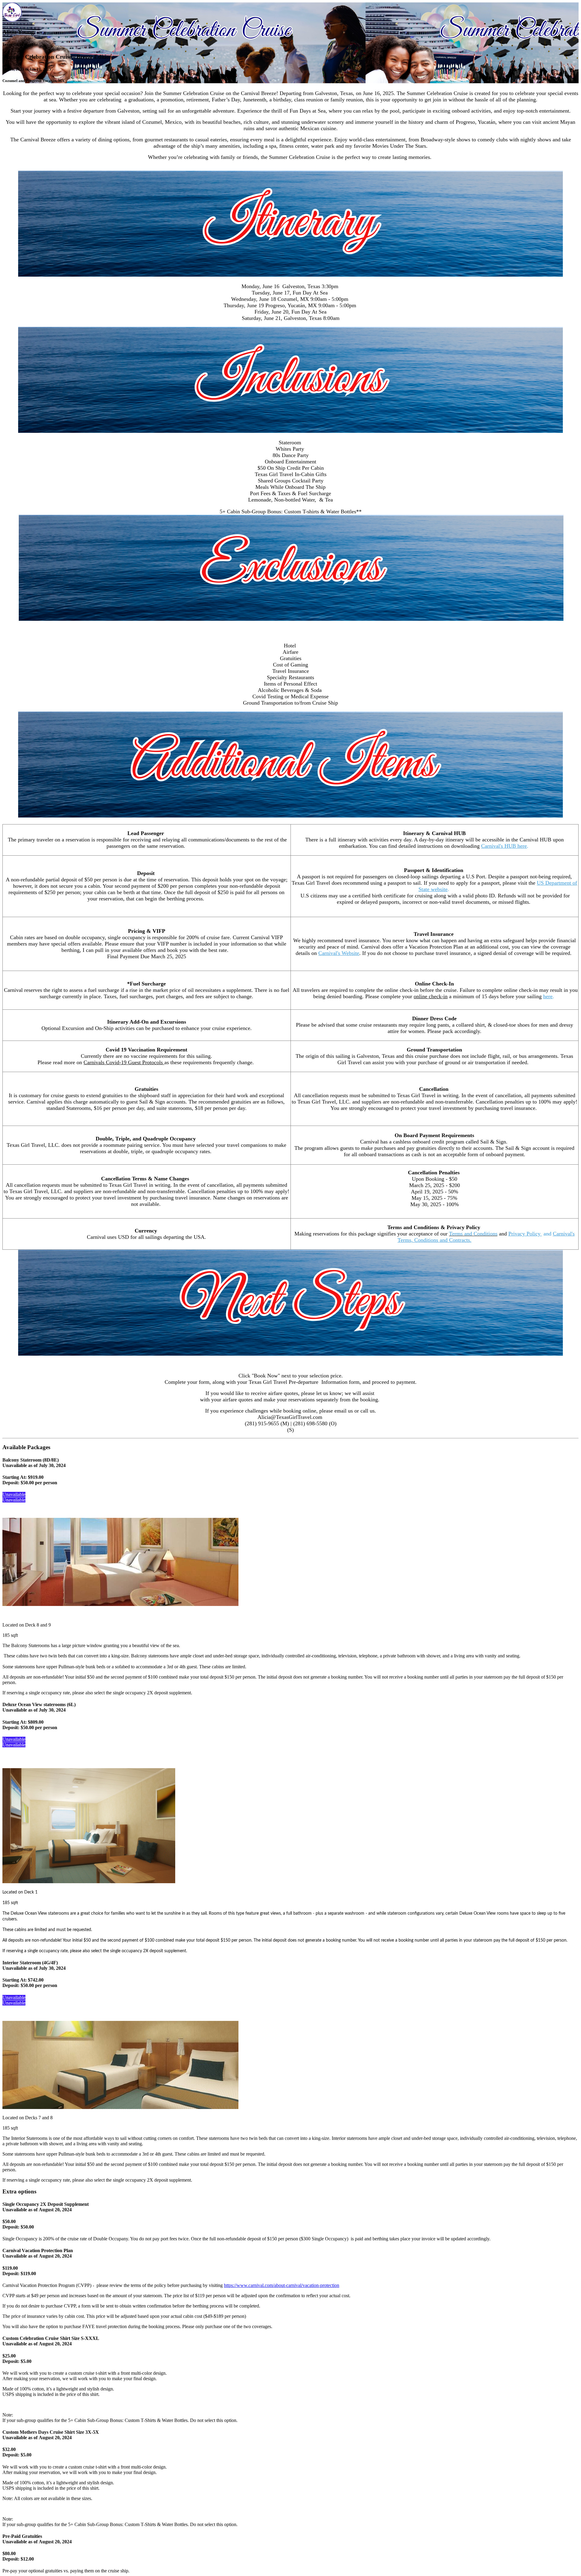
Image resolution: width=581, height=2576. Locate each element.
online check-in (431, 996)
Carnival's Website (339, 953)
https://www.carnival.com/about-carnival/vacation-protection (282, 2285)
